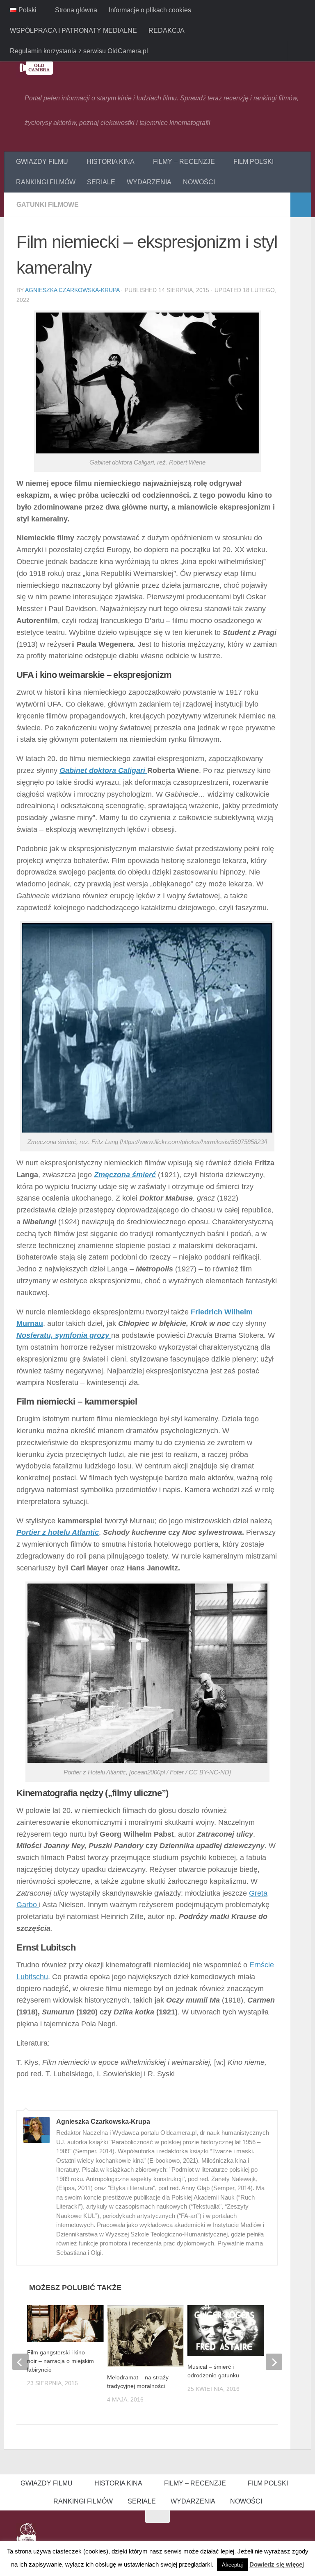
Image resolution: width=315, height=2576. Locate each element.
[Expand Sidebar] (301, 205)
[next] (274, 2362)
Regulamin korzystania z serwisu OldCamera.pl (79, 51)
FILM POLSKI (251, 162)
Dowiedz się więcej (277, 2564)
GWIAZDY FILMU (42, 162)
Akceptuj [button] (232, 2565)
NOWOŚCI (199, 182)
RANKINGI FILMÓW (46, 182)
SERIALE (101, 182)
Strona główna (75, 10)
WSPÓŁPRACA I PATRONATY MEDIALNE (73, 31)
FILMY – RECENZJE (182, 162)
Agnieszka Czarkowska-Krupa (72, 290)
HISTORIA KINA (110, 162)
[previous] (21, 2362)
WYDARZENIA (149, 182)
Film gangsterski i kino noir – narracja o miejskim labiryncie (60, 2361)
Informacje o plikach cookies (149, 10)
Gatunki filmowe (48, 205)
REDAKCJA (167, 31)
